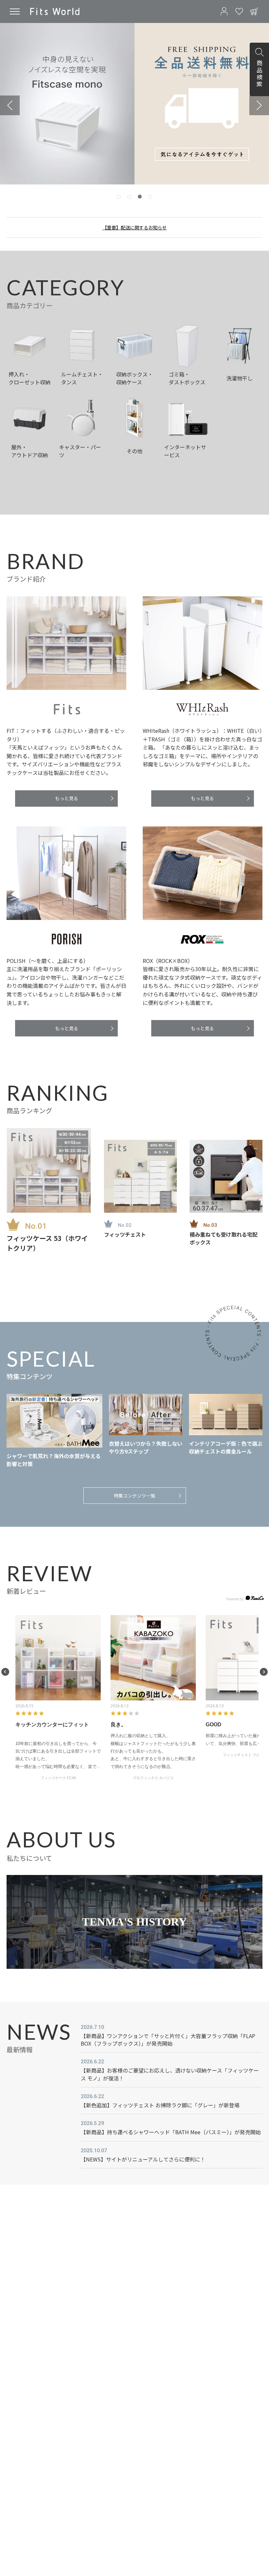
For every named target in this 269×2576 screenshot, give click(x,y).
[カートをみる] (254, 11)
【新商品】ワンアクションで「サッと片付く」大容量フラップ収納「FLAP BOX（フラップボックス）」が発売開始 (168, 2040)
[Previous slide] (10, 105)
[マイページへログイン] (224, 11)
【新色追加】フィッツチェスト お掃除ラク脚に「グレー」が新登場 (160, 2105)
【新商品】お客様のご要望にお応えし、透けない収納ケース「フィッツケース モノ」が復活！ (170, 2074)
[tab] (119, 197)
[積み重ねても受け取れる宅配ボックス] (226, 1176)
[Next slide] (259, 105)
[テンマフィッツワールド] (55, 11)
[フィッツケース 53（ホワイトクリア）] (49, 1170)
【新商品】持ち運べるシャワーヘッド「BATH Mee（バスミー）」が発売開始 (171, 2132)
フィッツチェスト (125, 1234)
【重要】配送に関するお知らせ (134, 227)
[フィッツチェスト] (140, 1176)
